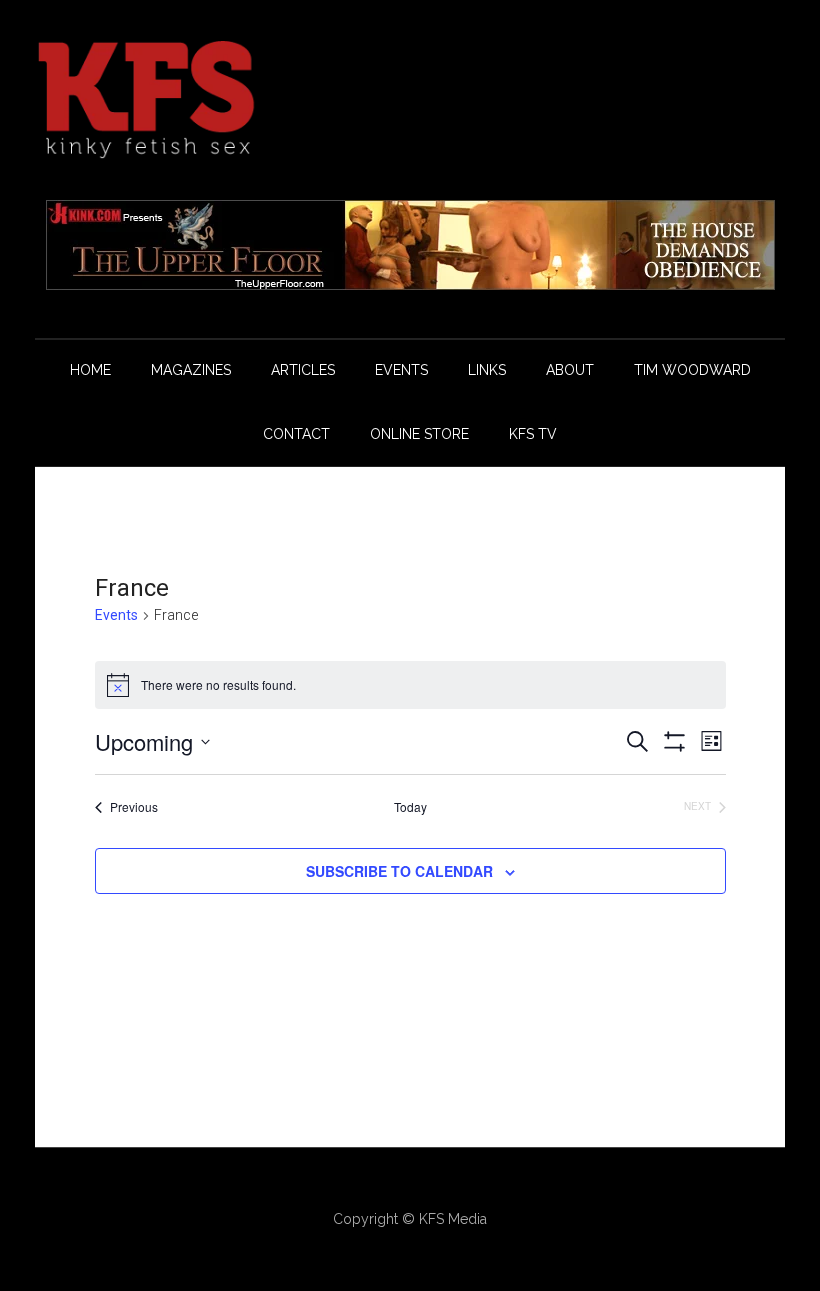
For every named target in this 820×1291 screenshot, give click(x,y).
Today (410, 807)
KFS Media (453, 1219)
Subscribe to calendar (399, 871)
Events (116, 615)
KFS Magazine (410, 100)
